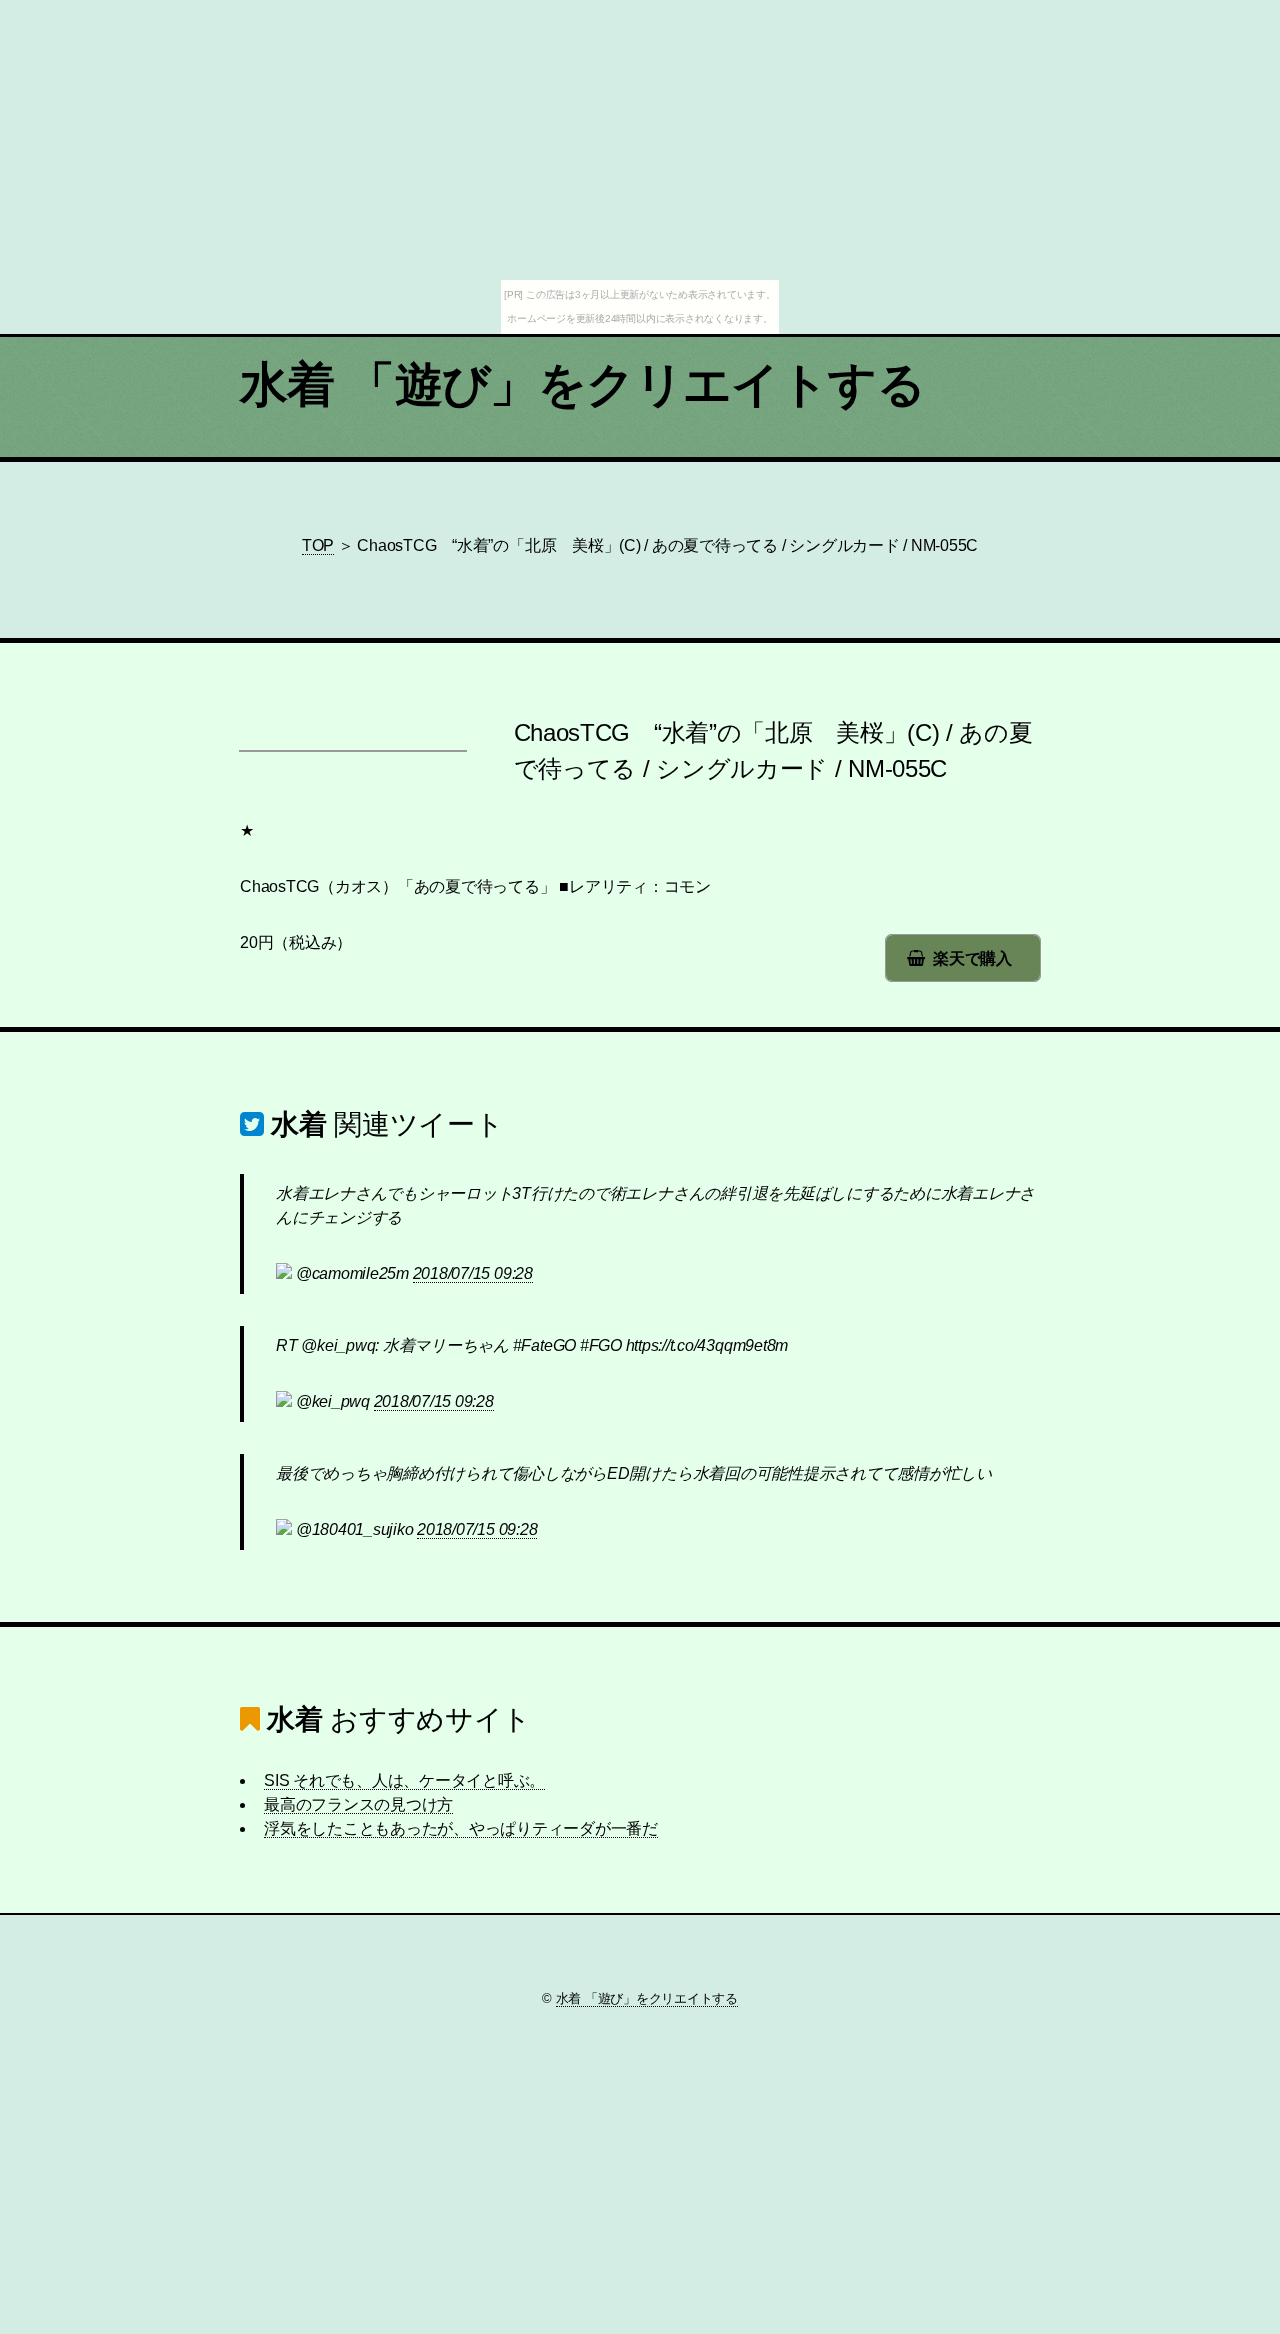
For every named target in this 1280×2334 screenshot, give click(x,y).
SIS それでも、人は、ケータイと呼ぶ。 (404, 1780)
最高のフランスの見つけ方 (358, 1804)
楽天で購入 (972, 958)
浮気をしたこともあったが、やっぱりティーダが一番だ (461, 1828)
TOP (318, 545)
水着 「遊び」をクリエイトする (582, 384)
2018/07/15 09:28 (473, 1273)
